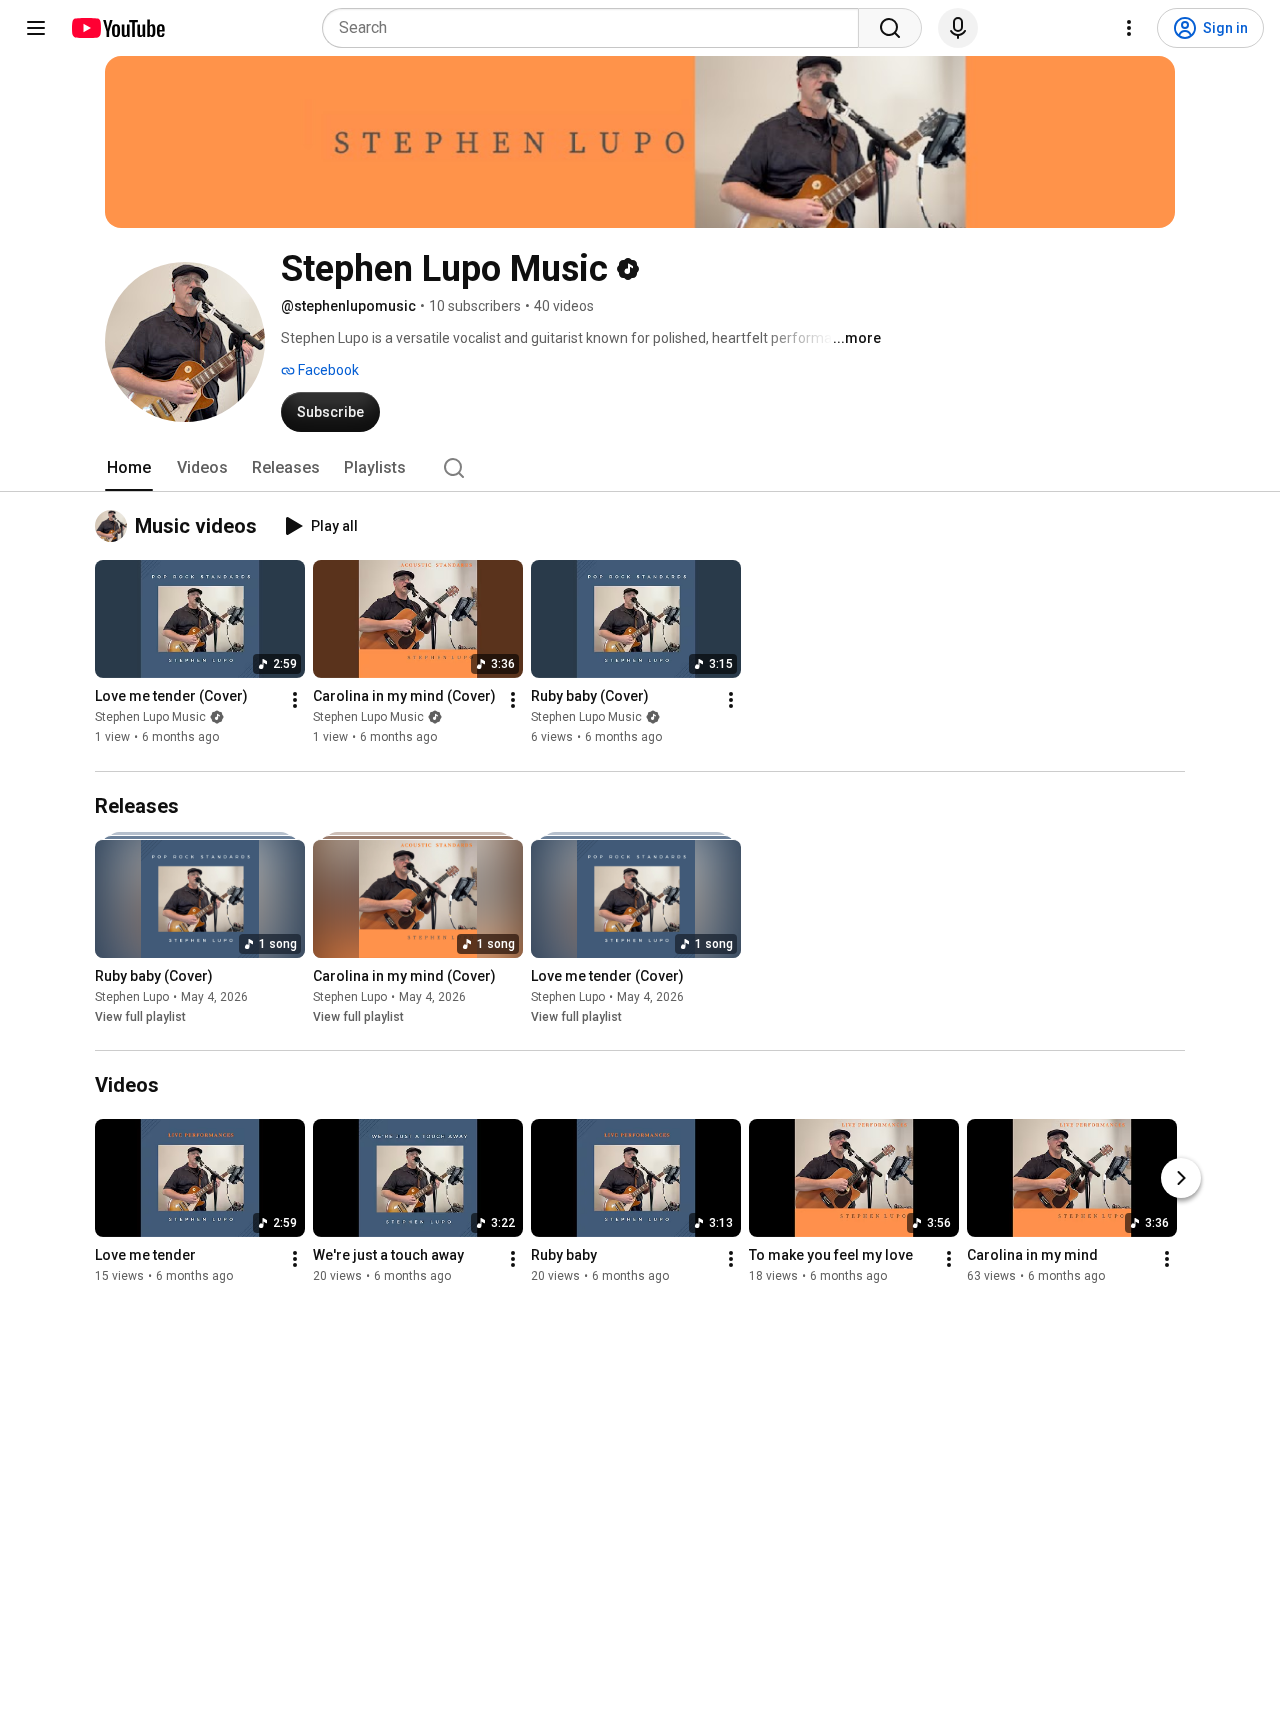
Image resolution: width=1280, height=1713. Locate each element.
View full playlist (140, 1017)
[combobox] (596, 28)
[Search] (890, 28)
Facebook (327, 370)
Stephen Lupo (132, 997)
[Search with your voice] (958, 28)
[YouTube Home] (117, 28)
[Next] (1181, 1178)
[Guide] (36, 28)
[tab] (129, 468)
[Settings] (1129, 28)
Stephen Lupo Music (150, 718)
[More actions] (295, 701)
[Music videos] (115, 526)
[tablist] (640, 468)
